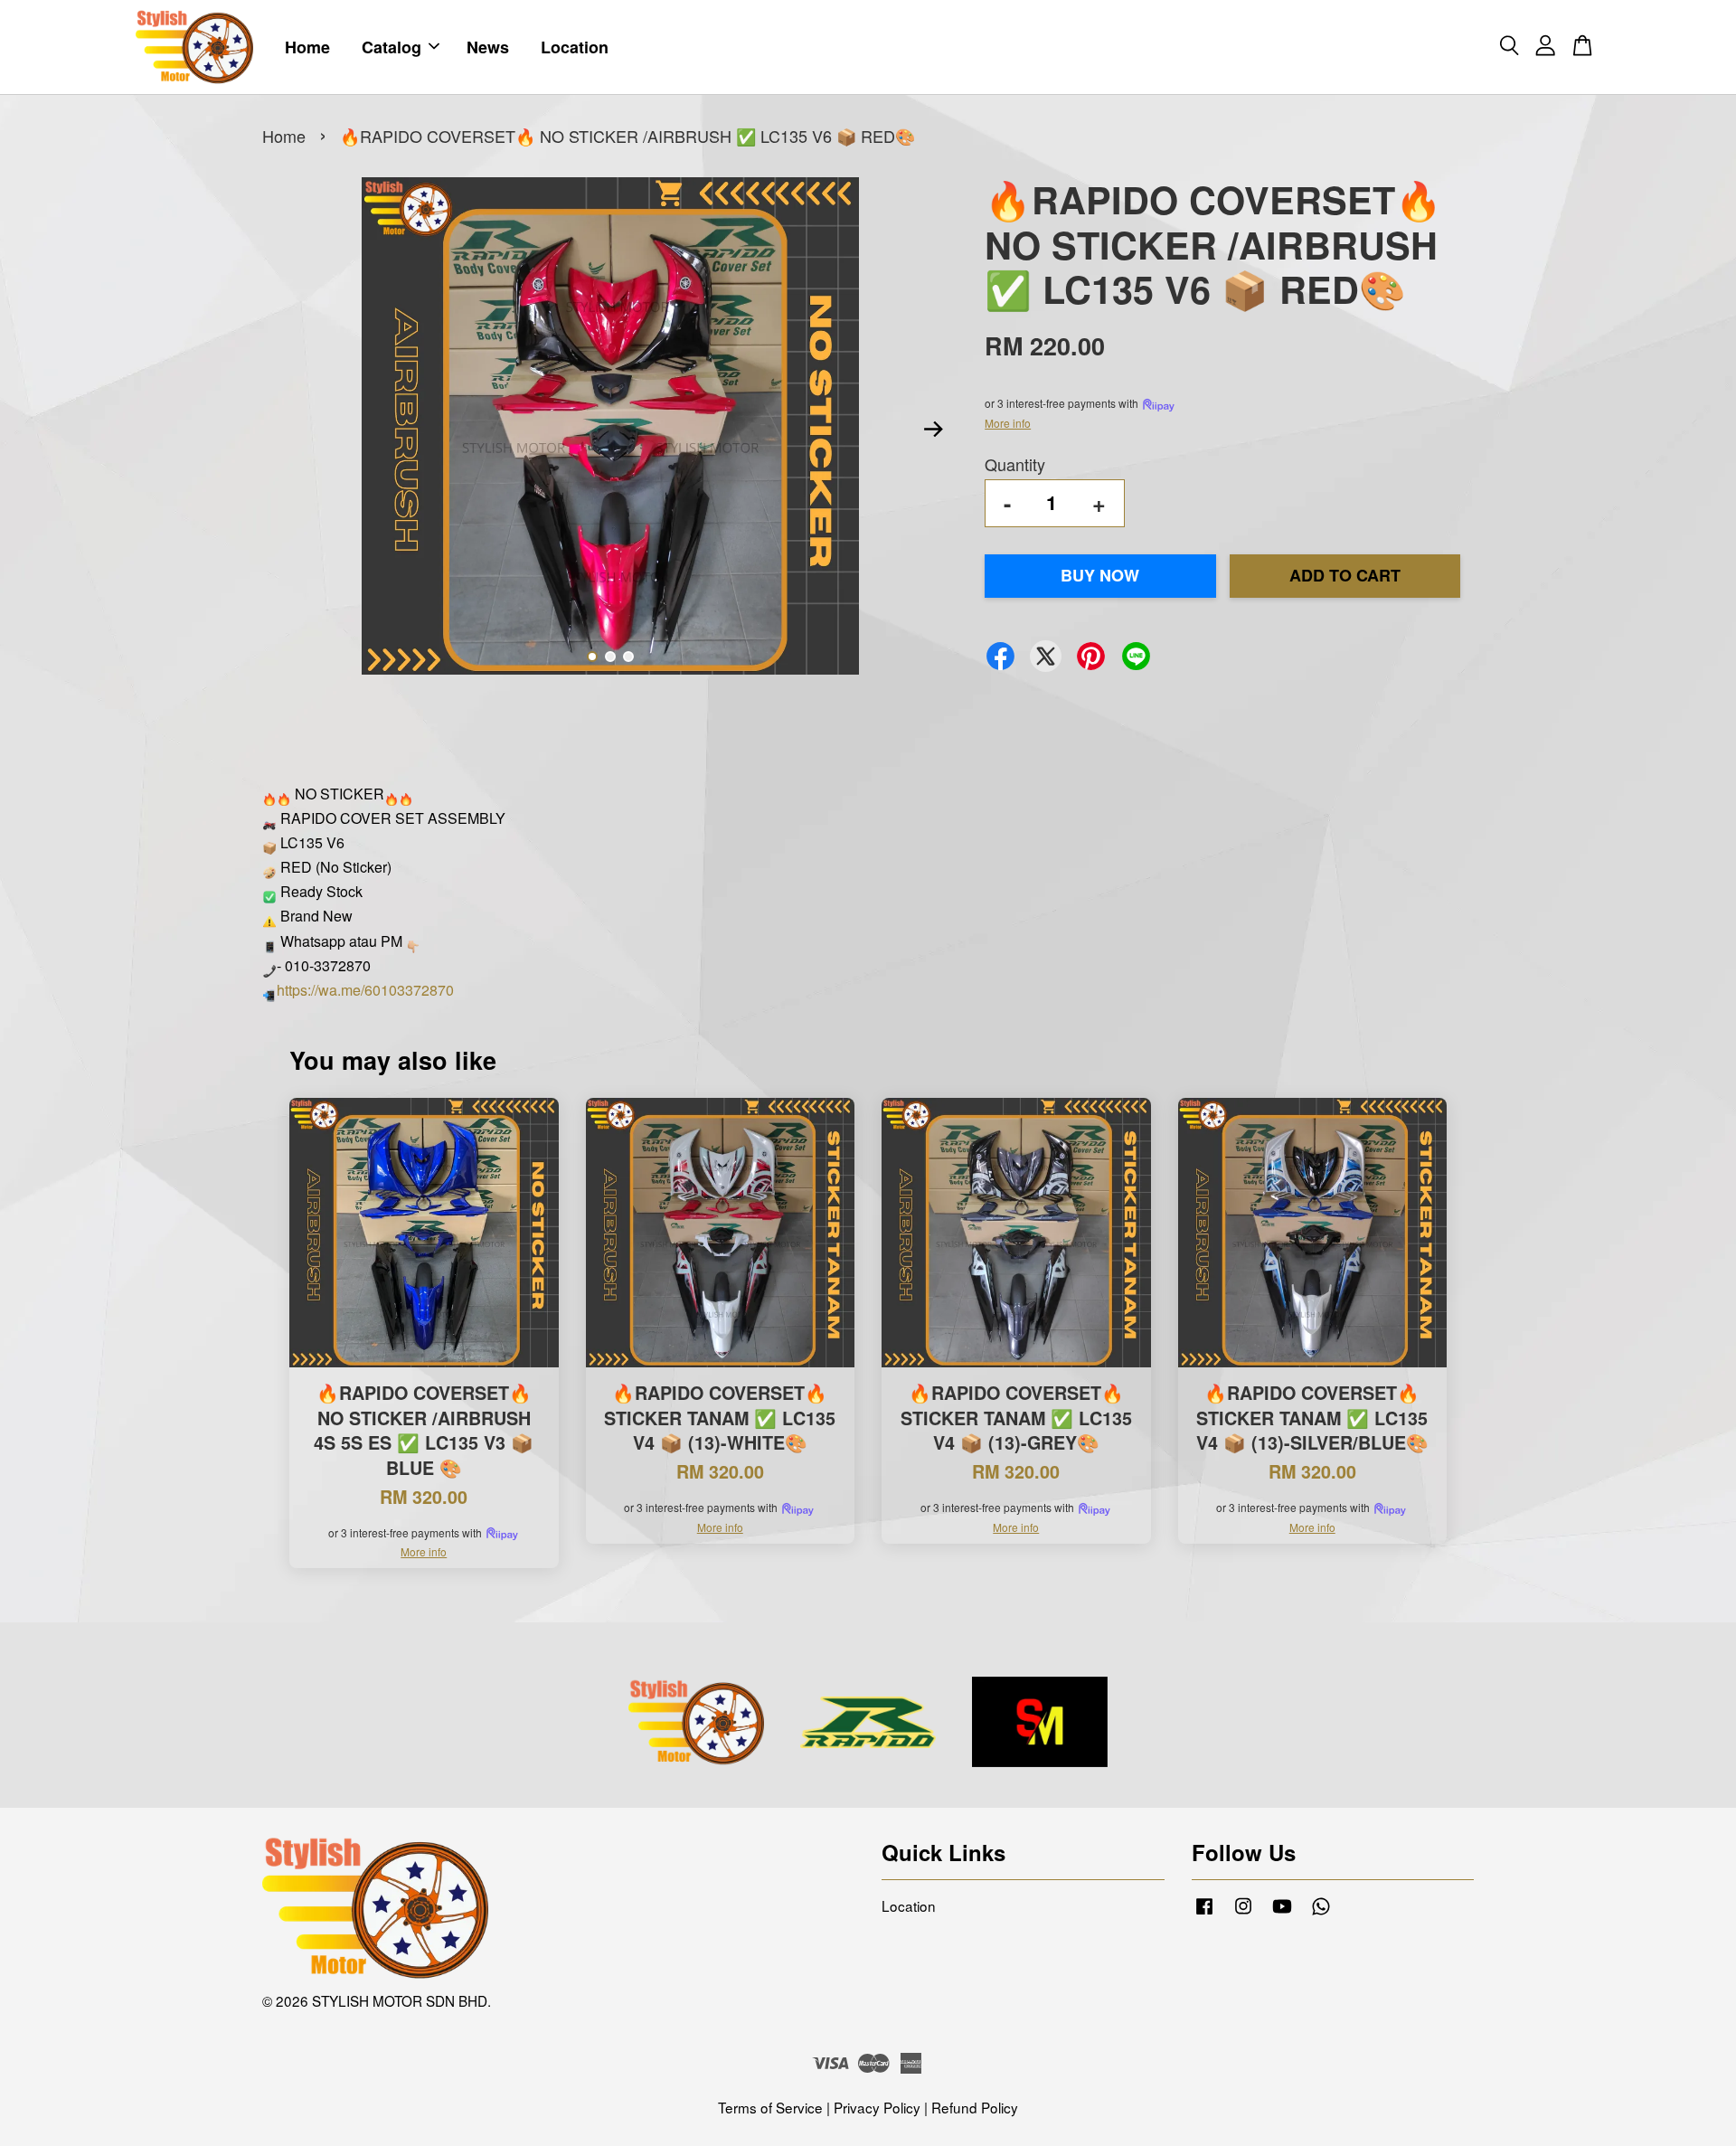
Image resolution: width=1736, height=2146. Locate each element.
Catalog (392, 47)
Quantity (1015, 464)
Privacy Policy (877, 2107)
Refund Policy (975, 2107)
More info (1008, 423)
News (488, 47)
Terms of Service (770, 2107)
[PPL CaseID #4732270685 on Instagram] (1243, 1913)
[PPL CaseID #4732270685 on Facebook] (1204, 1913)
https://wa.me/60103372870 (365, 990)
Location (575, 47)
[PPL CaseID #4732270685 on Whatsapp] (1321, 1913)
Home (307, 47)
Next (933, 430)
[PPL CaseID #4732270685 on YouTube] (1282, 1913)
